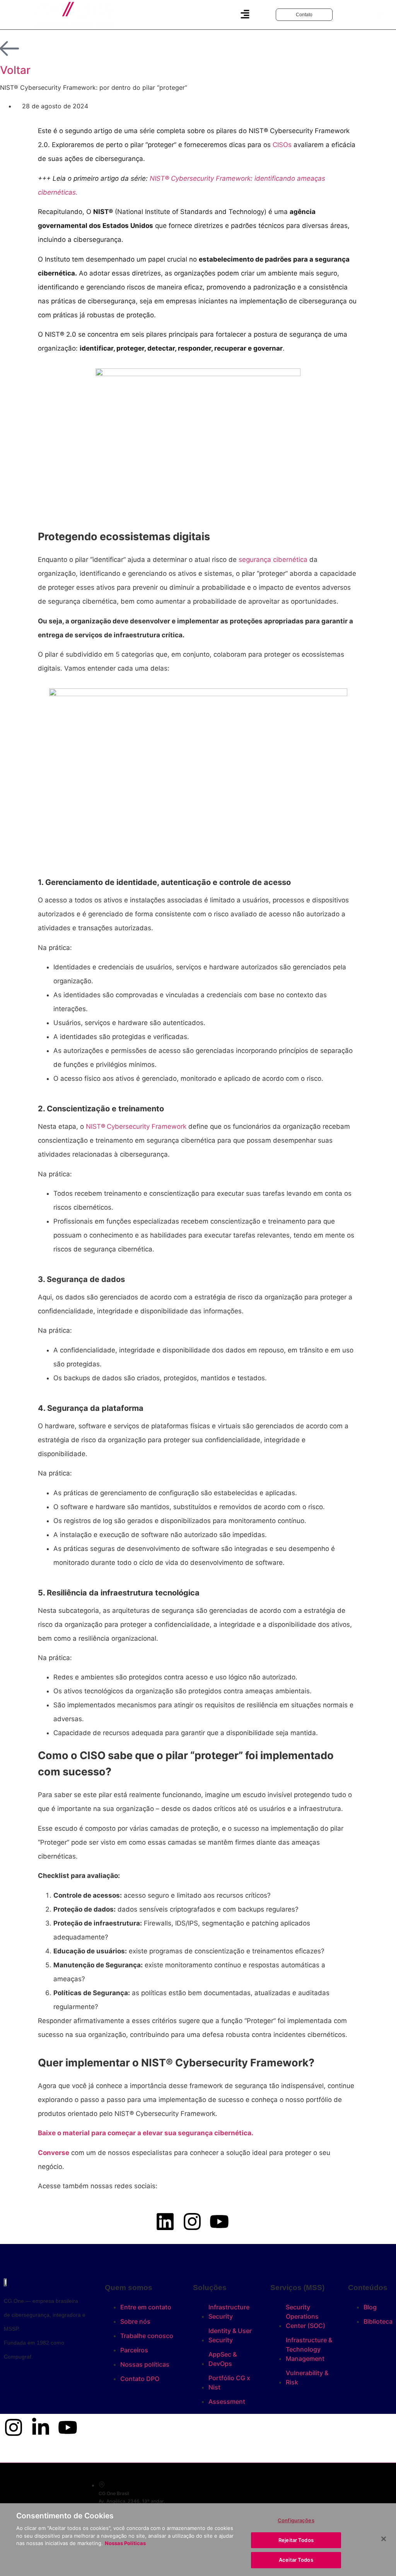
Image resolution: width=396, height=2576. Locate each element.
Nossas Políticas (125, 2543)
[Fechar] (384, 2539)
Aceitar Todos (296, 2560)
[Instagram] (14, 2427)
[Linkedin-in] (41, 2427)
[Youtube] (68, 2427)
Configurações (296, 2520)
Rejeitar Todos (296, 2540)
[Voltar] (10, 49)
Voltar (15, 70)
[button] (245, 15)
